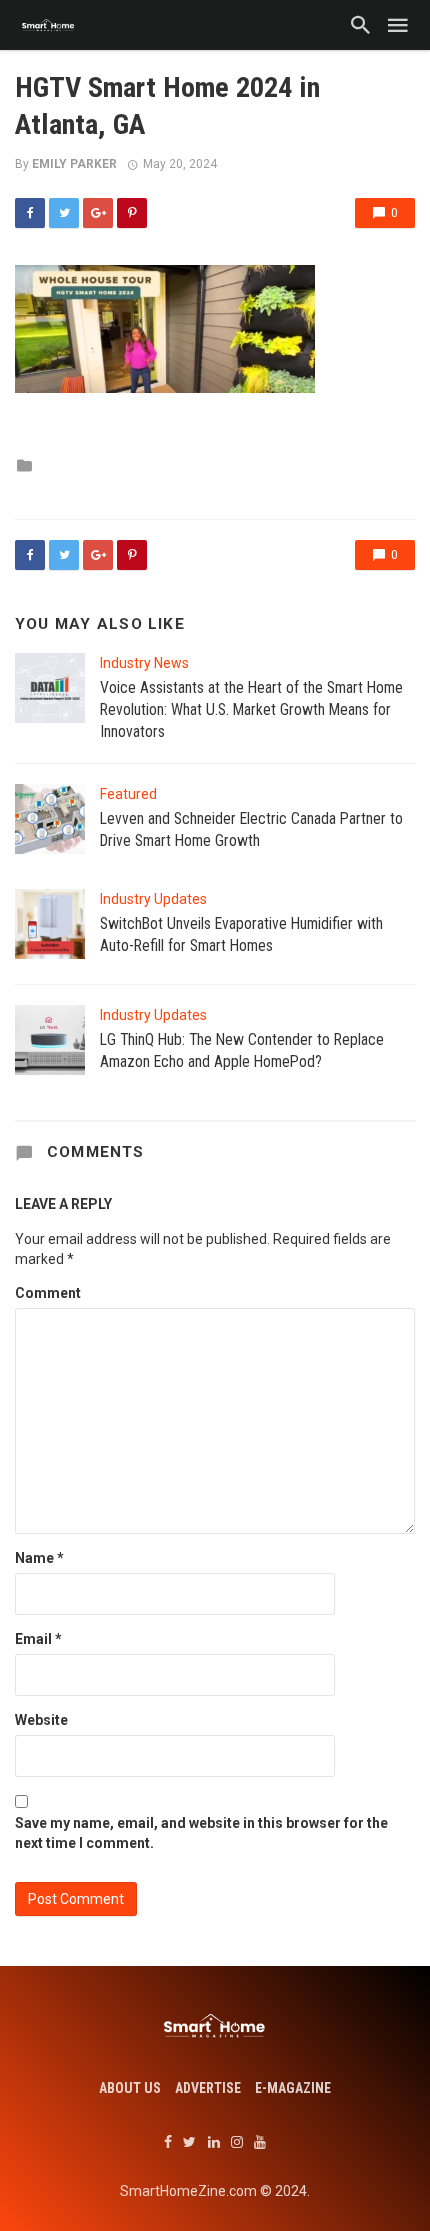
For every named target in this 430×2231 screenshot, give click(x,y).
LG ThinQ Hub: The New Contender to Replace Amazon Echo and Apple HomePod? (242, 1050)
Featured (128, 794)
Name (39, 1558)
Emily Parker (74, 164)
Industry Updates (153, 899)
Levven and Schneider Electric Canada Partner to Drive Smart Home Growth (251, 829)
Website (41, 1720)
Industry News (144, 663)
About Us (130, 2088)
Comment (48, 1293)
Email (38, 1639)
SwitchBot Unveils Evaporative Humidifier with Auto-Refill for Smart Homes (241, 934)
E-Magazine (293, 2088)
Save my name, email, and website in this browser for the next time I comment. (201, 1833)
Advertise (208, 2088)
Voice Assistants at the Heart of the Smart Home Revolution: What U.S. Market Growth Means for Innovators (251, 709)
